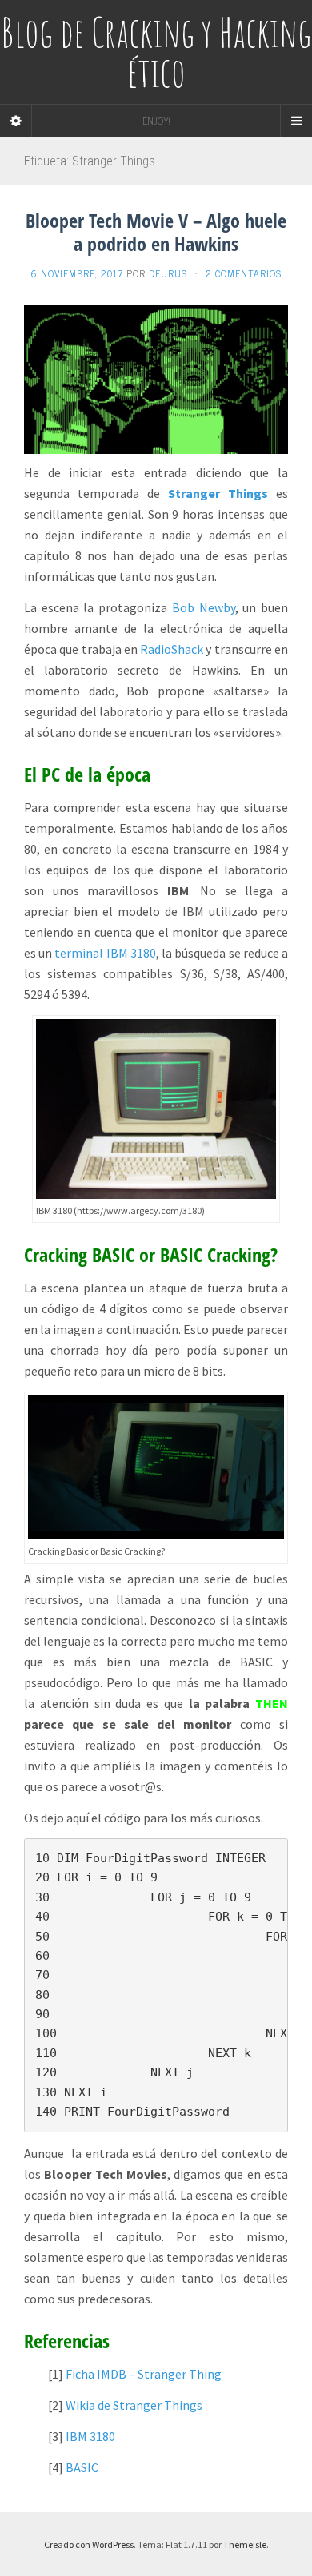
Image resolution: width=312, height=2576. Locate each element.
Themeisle (245, 2544)
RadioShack (172, 649)
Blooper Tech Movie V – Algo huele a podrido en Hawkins (156, 232)
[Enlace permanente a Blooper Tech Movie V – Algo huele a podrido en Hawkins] (156, 378)
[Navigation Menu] (296, 121)
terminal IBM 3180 (105, 953)
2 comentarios (244, 273)
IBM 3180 (90, 2436)
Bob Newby (204, 607)
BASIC (82, 2467)
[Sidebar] (16, 121)
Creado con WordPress (89, 2544)
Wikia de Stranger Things (134, 2405)
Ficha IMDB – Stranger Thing (144, 2374)
